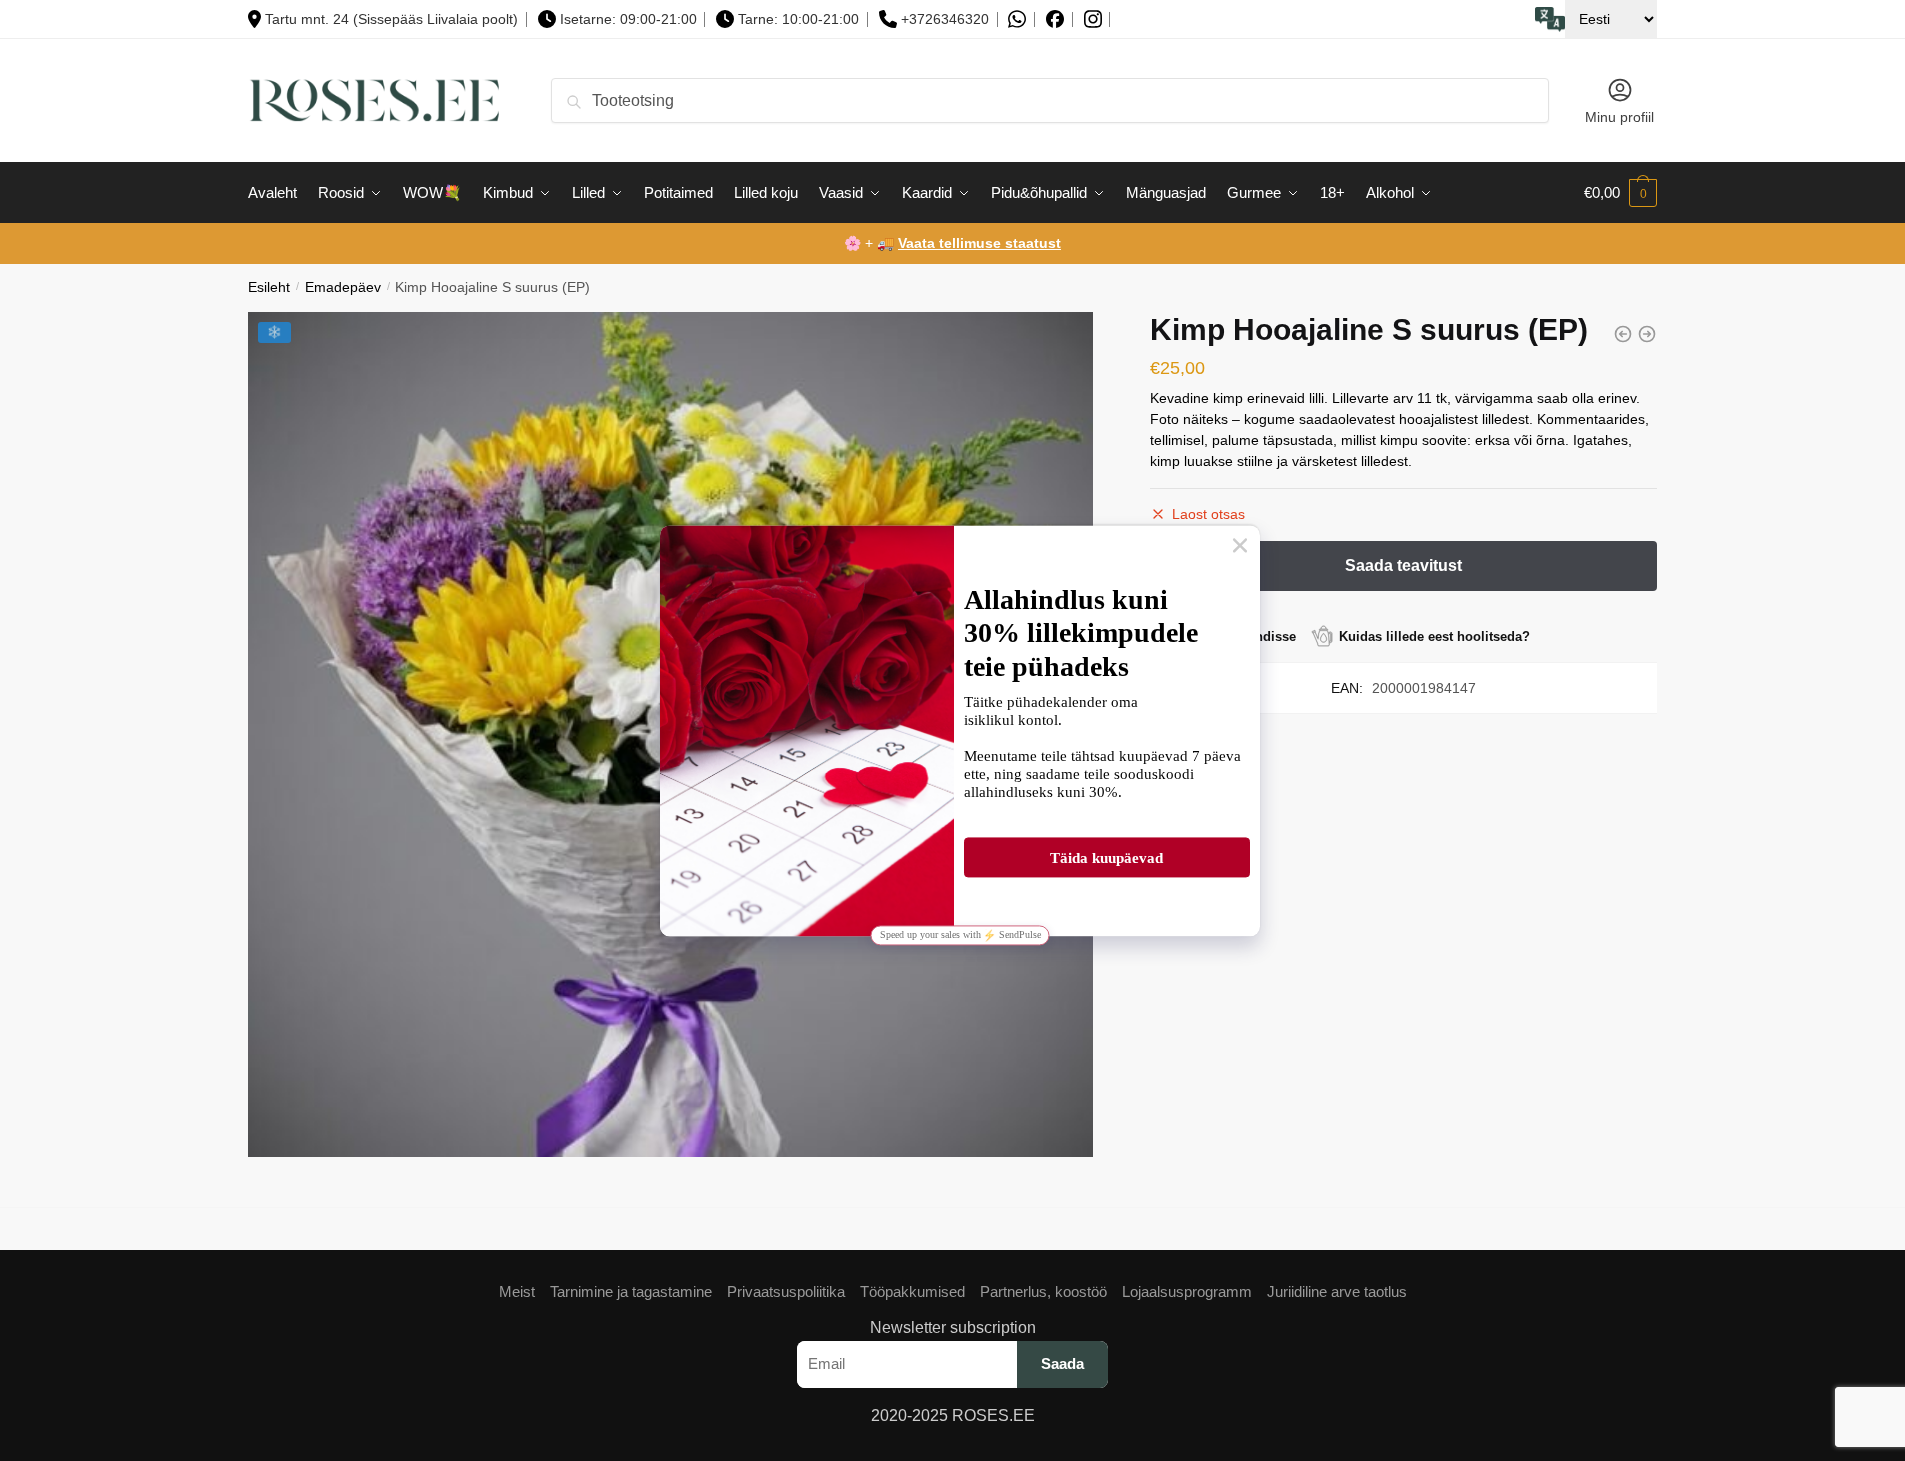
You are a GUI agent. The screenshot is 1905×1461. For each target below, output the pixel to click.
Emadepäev (343, 287)
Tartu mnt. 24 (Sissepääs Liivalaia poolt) (391, 19)
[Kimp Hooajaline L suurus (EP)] (1647, 334)
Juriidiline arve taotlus (1337, 1291)
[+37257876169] (1017, 19)
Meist (517, 1291)
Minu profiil (1619, 117)
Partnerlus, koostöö (1043, 1291)
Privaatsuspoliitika (786, 1291)
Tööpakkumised (912, 1291)
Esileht (269, 287)
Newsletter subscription (953, 1327)
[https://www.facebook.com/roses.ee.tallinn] (1055, 19)
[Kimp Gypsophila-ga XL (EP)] (1623, 334)
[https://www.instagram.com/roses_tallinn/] (1093, 19)
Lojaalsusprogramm (1187, 1291)
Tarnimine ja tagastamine (631, 1291)
